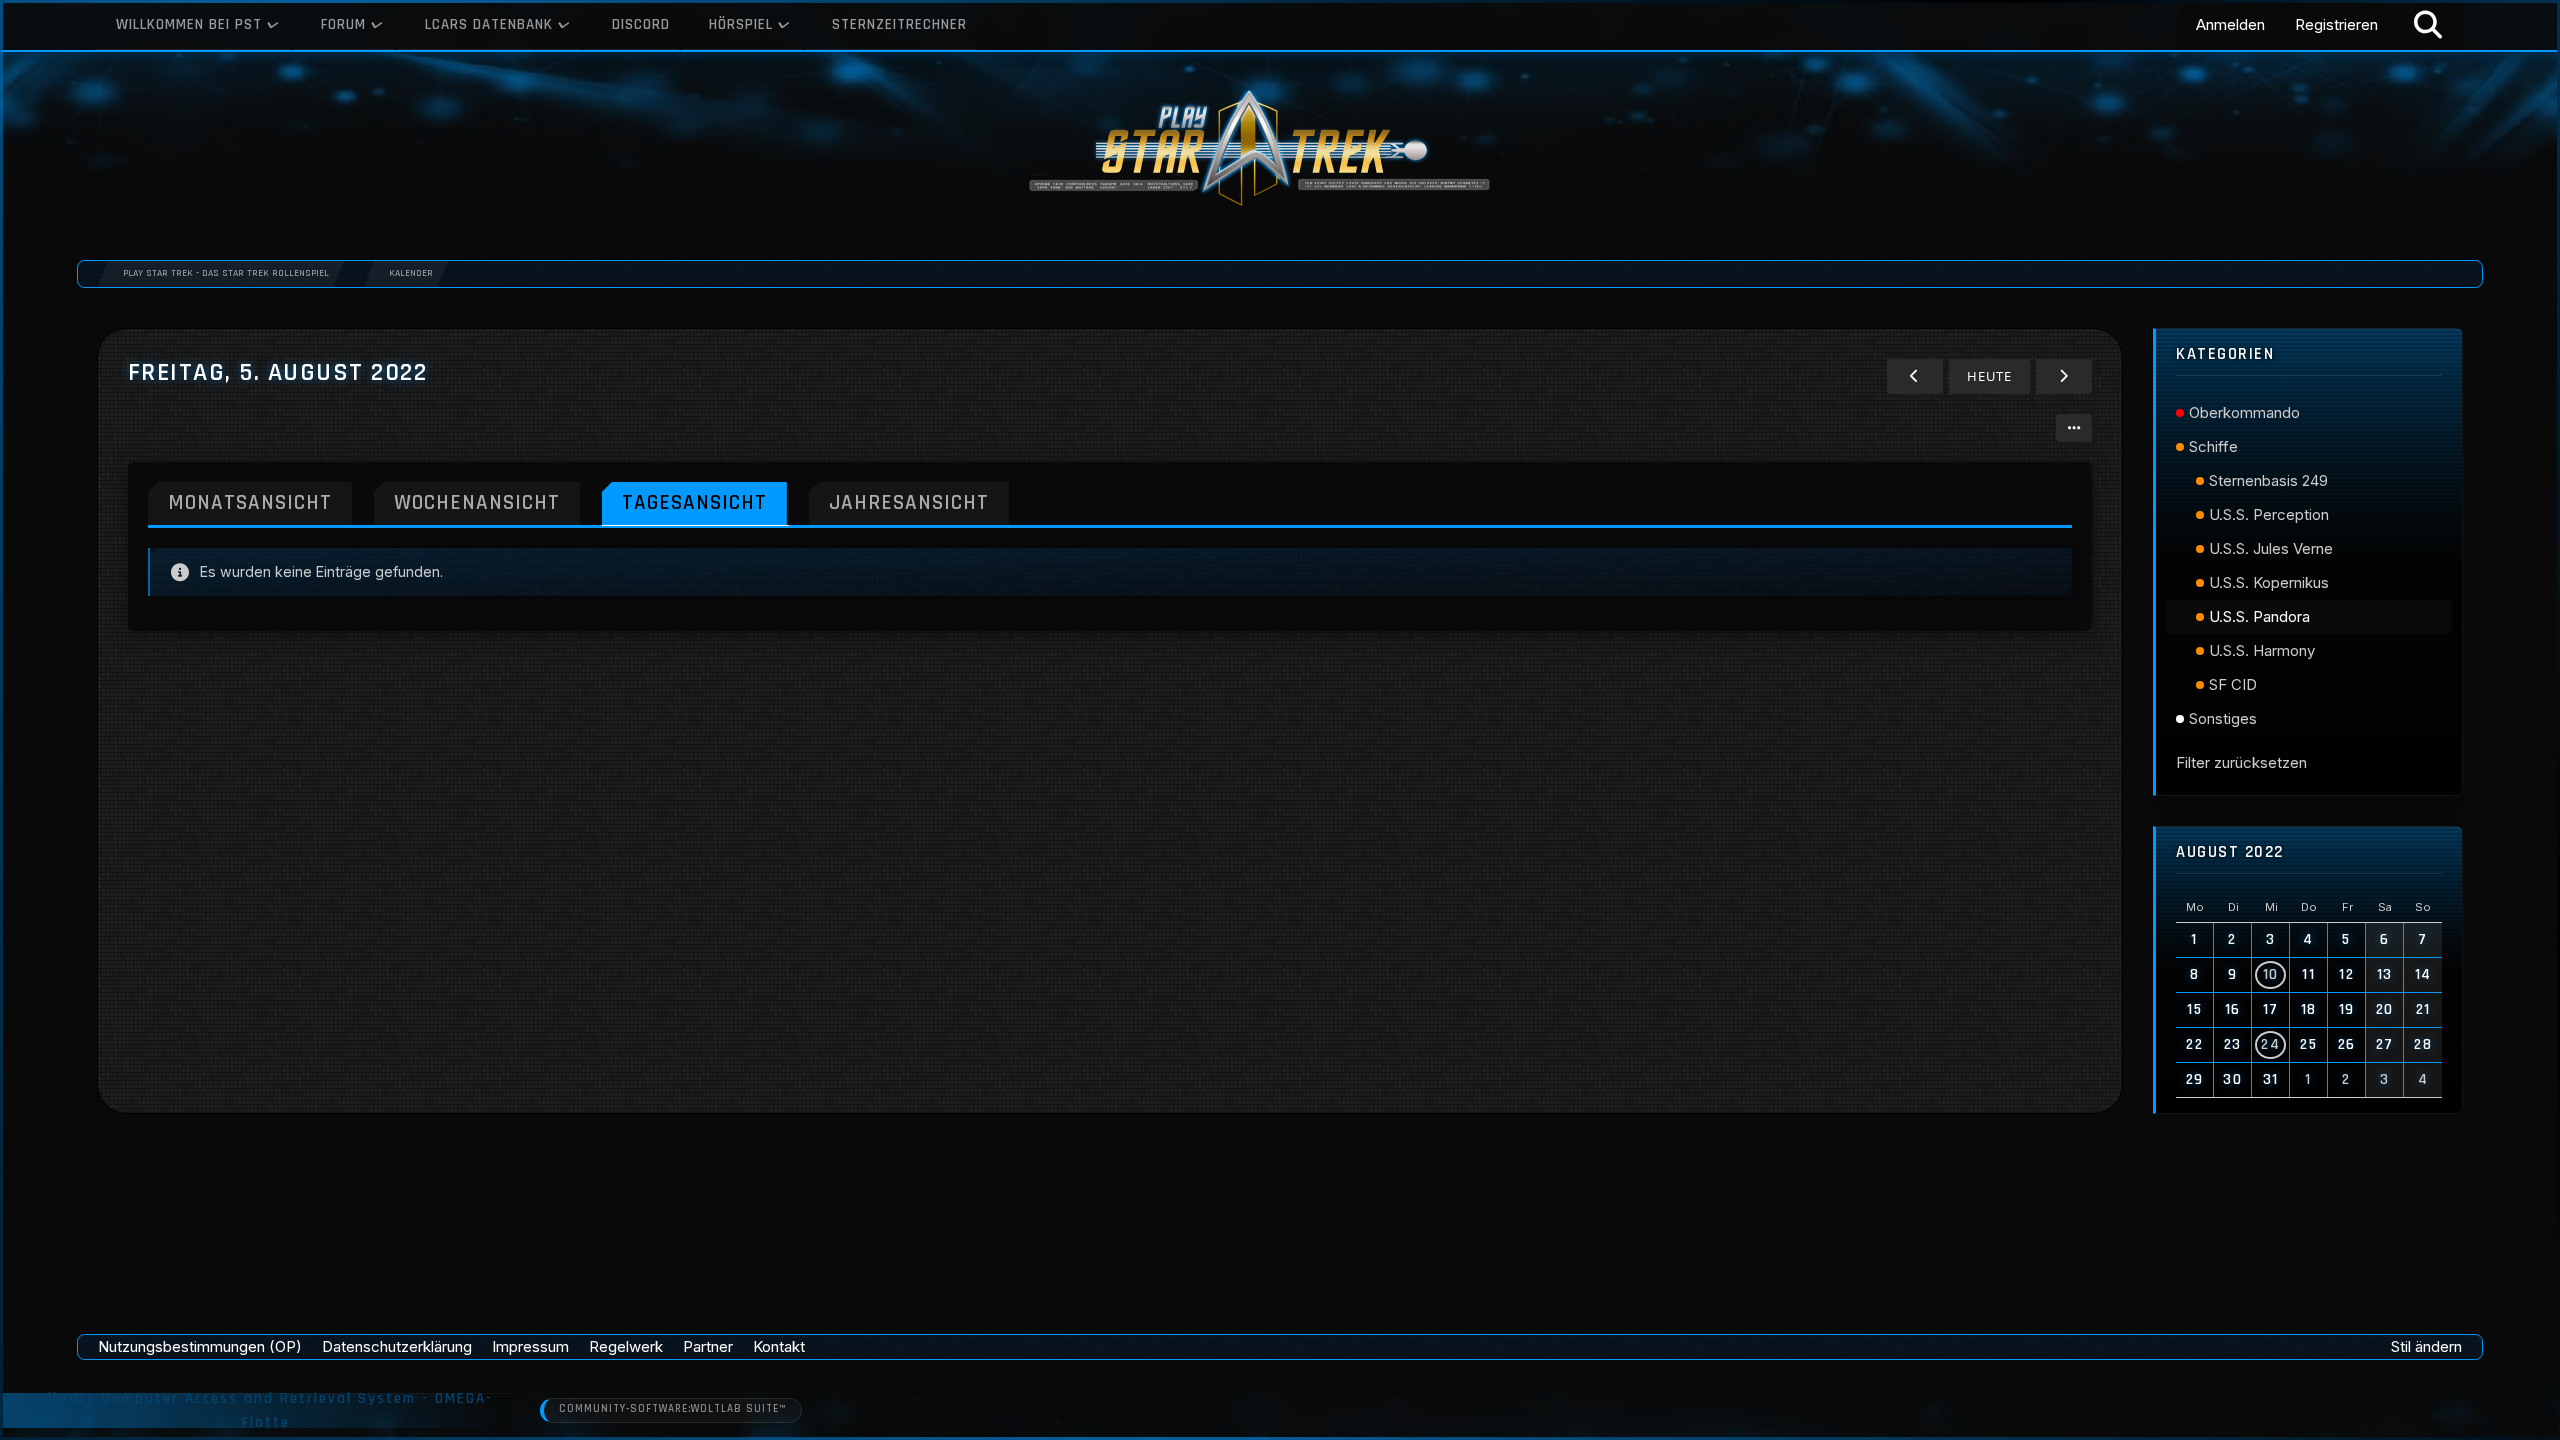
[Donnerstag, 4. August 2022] (1915, 376)
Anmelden (2230, 24)
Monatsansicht (250, 502)
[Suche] (2428, 25)
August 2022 (2230, 852)
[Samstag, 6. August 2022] (2064, 376)
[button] (2074, 428)
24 (2270, 1044)
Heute (1989, 376)
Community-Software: (672, 1409)
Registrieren (2336, 24)
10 (2271, 974)
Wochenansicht (477, 502)
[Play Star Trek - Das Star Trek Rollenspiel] (1280, 150)
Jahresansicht (909, 502)
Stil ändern (2426, 1346)
